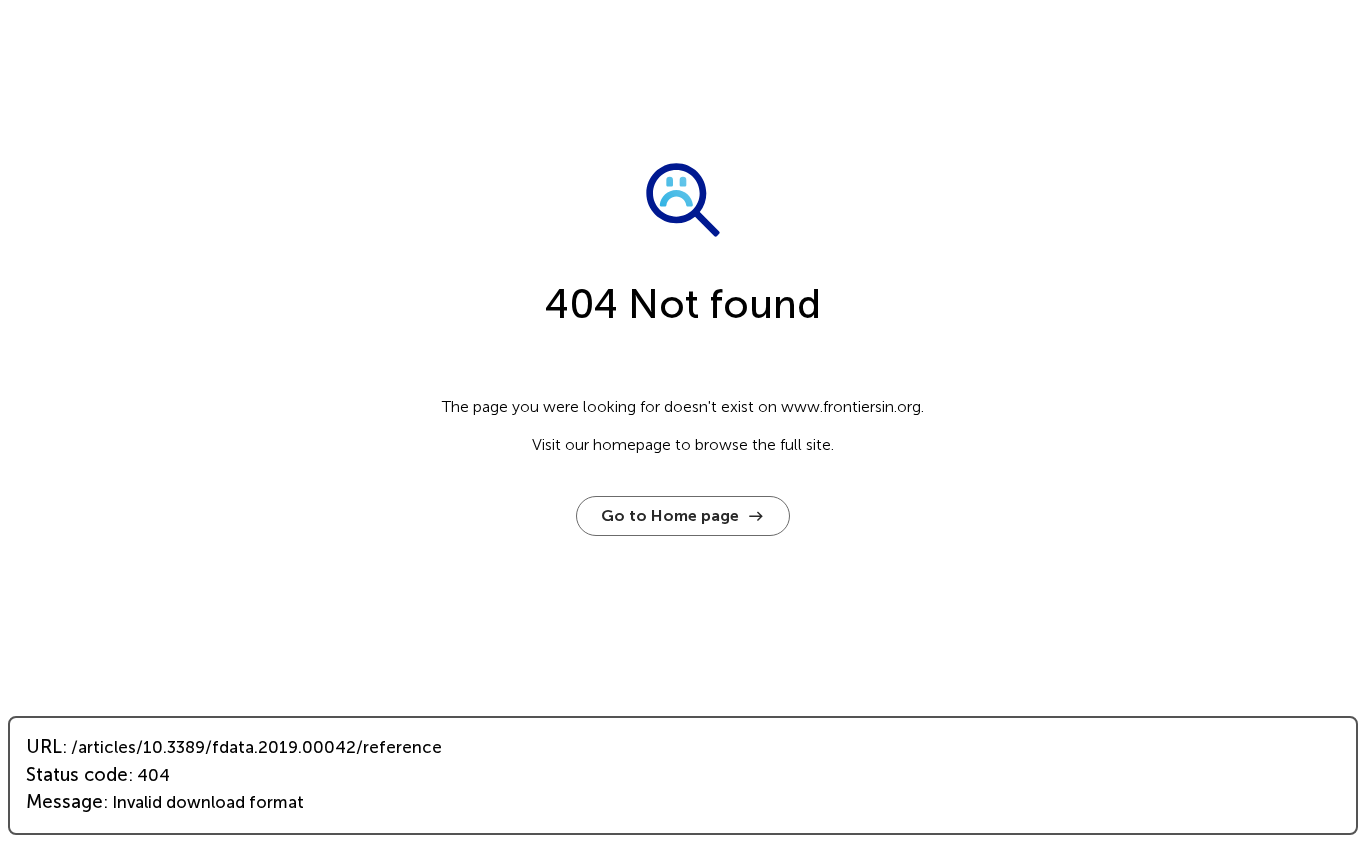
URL (44, 747)
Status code (77, 775)
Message (64, 802)
